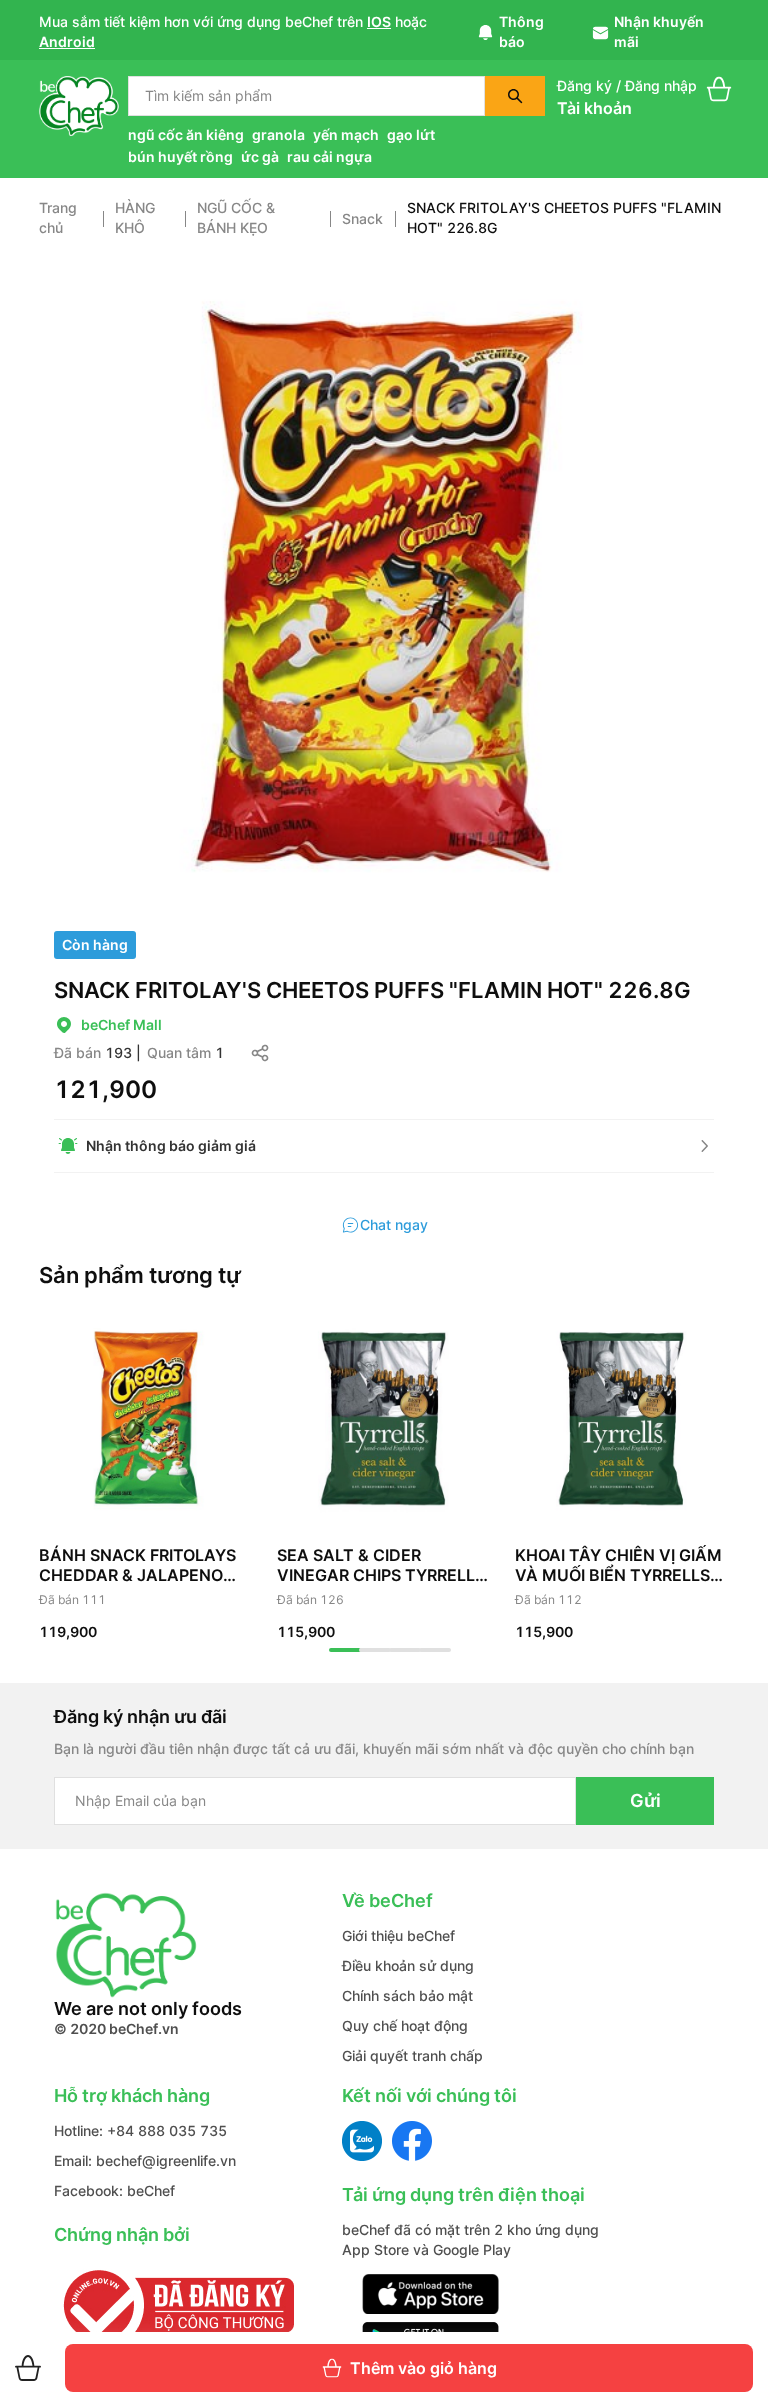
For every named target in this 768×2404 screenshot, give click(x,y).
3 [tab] (405, 1650)
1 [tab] (345, 1650)
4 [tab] (435, 1650)
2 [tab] (375, 1650)
